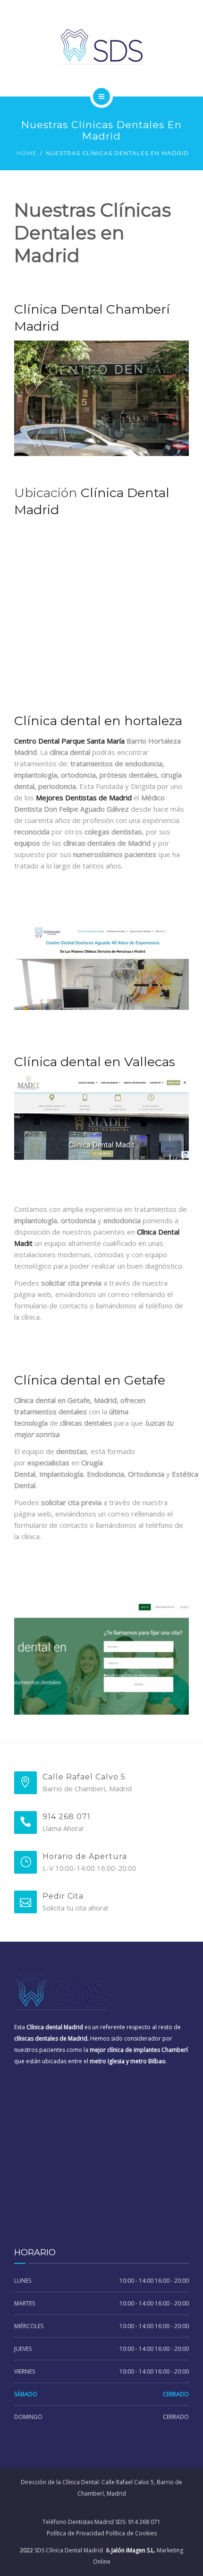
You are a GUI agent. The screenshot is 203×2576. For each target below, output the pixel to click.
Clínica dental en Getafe (90, 1380)
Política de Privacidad (76, 2533)
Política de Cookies (131, 2533)
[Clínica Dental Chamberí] (101, 47)
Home (27, 153)
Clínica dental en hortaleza (98, 721)
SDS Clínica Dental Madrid (69, 2550)
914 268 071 (144, 2522)
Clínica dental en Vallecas (95, 1062)
